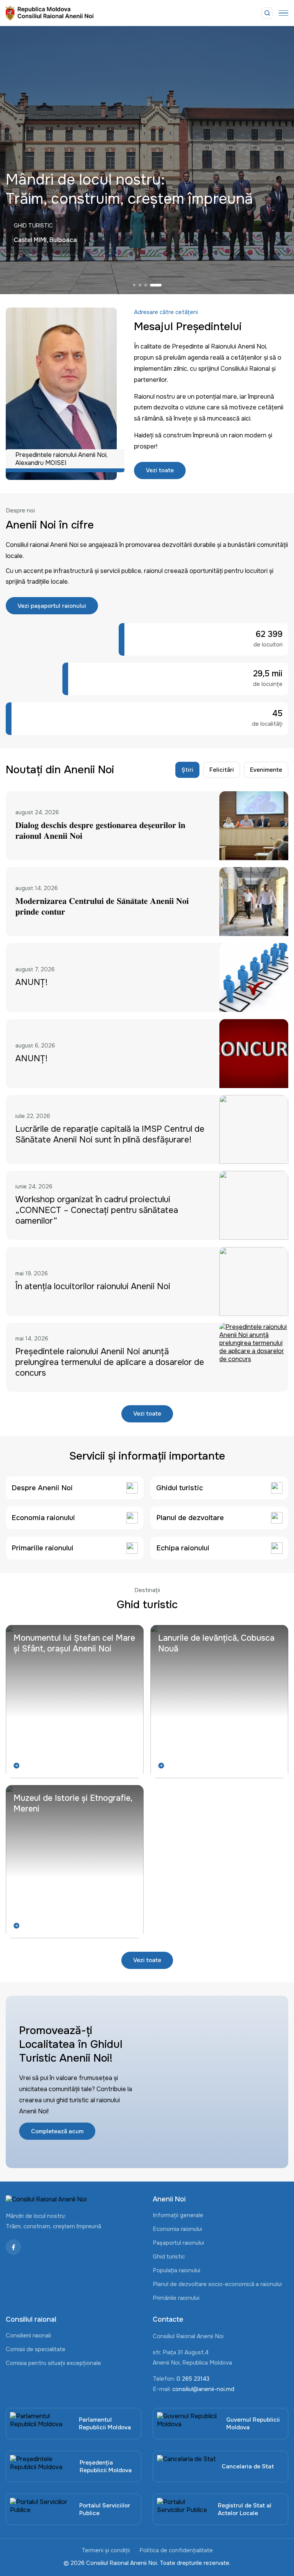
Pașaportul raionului (178, 2243)
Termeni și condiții (106, 2550)
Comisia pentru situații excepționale (53, 2363)
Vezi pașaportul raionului (52, 606)
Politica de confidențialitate (176, 2550)
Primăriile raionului (176, 2298)
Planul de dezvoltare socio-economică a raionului (217, 2284)
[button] (134, 285)
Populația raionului (176, 2270)
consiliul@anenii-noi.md (203, 2389)
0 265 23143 (193, 2379)
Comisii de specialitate (36, 2349)
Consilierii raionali (28, 2335)
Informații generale (178, 2215)
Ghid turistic (169, 2257)
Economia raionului (177, 2229)
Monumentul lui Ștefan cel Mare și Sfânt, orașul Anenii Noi (74, 1643)
